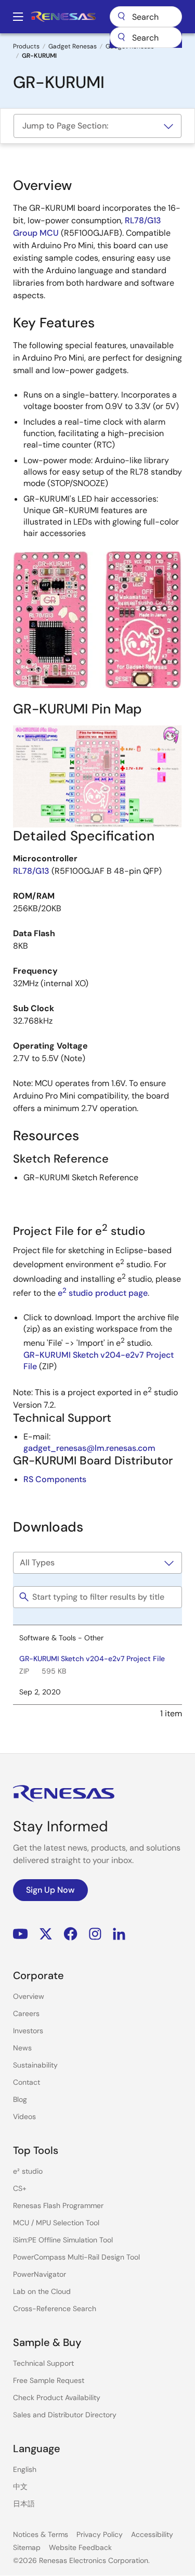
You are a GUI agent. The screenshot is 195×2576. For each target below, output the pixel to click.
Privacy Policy (100, 2534)
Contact (27, 2082)
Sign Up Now (50, 1890)
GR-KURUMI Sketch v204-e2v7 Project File (92, 1659)
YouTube (21, 1934)
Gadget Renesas (73, 46)
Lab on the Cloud (42, 2291)
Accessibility (152, 2534)
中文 (20, 2486)
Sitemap (27, 2547)
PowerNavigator (40, 2274)
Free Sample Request (49, 2380)
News (22, 2048)
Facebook (70, 1934)
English (25, 2469)
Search (146, 17)
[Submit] (121, 37)
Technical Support (43, 2363)
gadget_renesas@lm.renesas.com (89, 1448)
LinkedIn (119, 1934)
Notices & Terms (41, 2534)
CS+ (20, 2188)
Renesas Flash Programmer (58, 2205)
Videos (24, 2116)
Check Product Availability (57, 2398)
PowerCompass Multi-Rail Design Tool (76, 2257)
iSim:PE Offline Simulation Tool (63, 2240)
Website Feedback (80, 2547)
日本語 (24, 2504)
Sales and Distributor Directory (65, 2415)
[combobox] (146, 37)
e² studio (28, 2171)
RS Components (55, 1479)
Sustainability (35, 2065)
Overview (29, 1996)
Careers (26, 2013)
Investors (28, 2031)
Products (26, 46)
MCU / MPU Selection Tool (56, 2223)
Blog (20, 2099)
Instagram (95, 1934)
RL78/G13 (31, 871)
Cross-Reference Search (55, 2309)
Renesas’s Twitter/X (46, 1934)
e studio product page (103, 1293)
